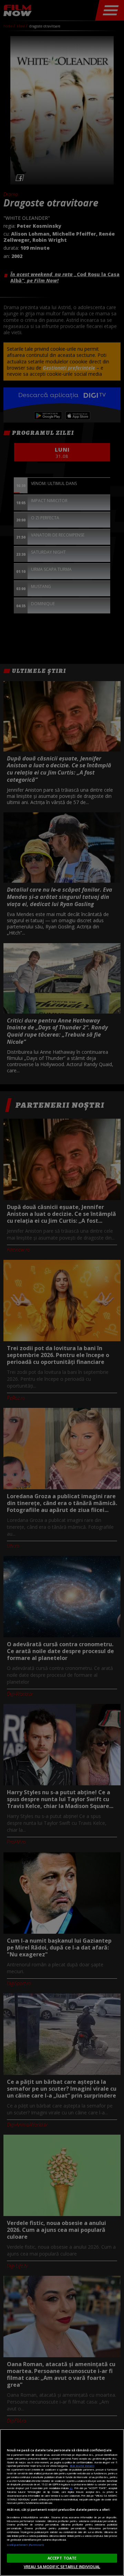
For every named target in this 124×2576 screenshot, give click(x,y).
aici (71, 2488)
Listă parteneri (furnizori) (25, 2545)
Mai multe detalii (82, 2466)
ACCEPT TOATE (62, 2558)
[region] (62, 2502)
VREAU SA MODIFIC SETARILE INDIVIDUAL (62, 2567)
